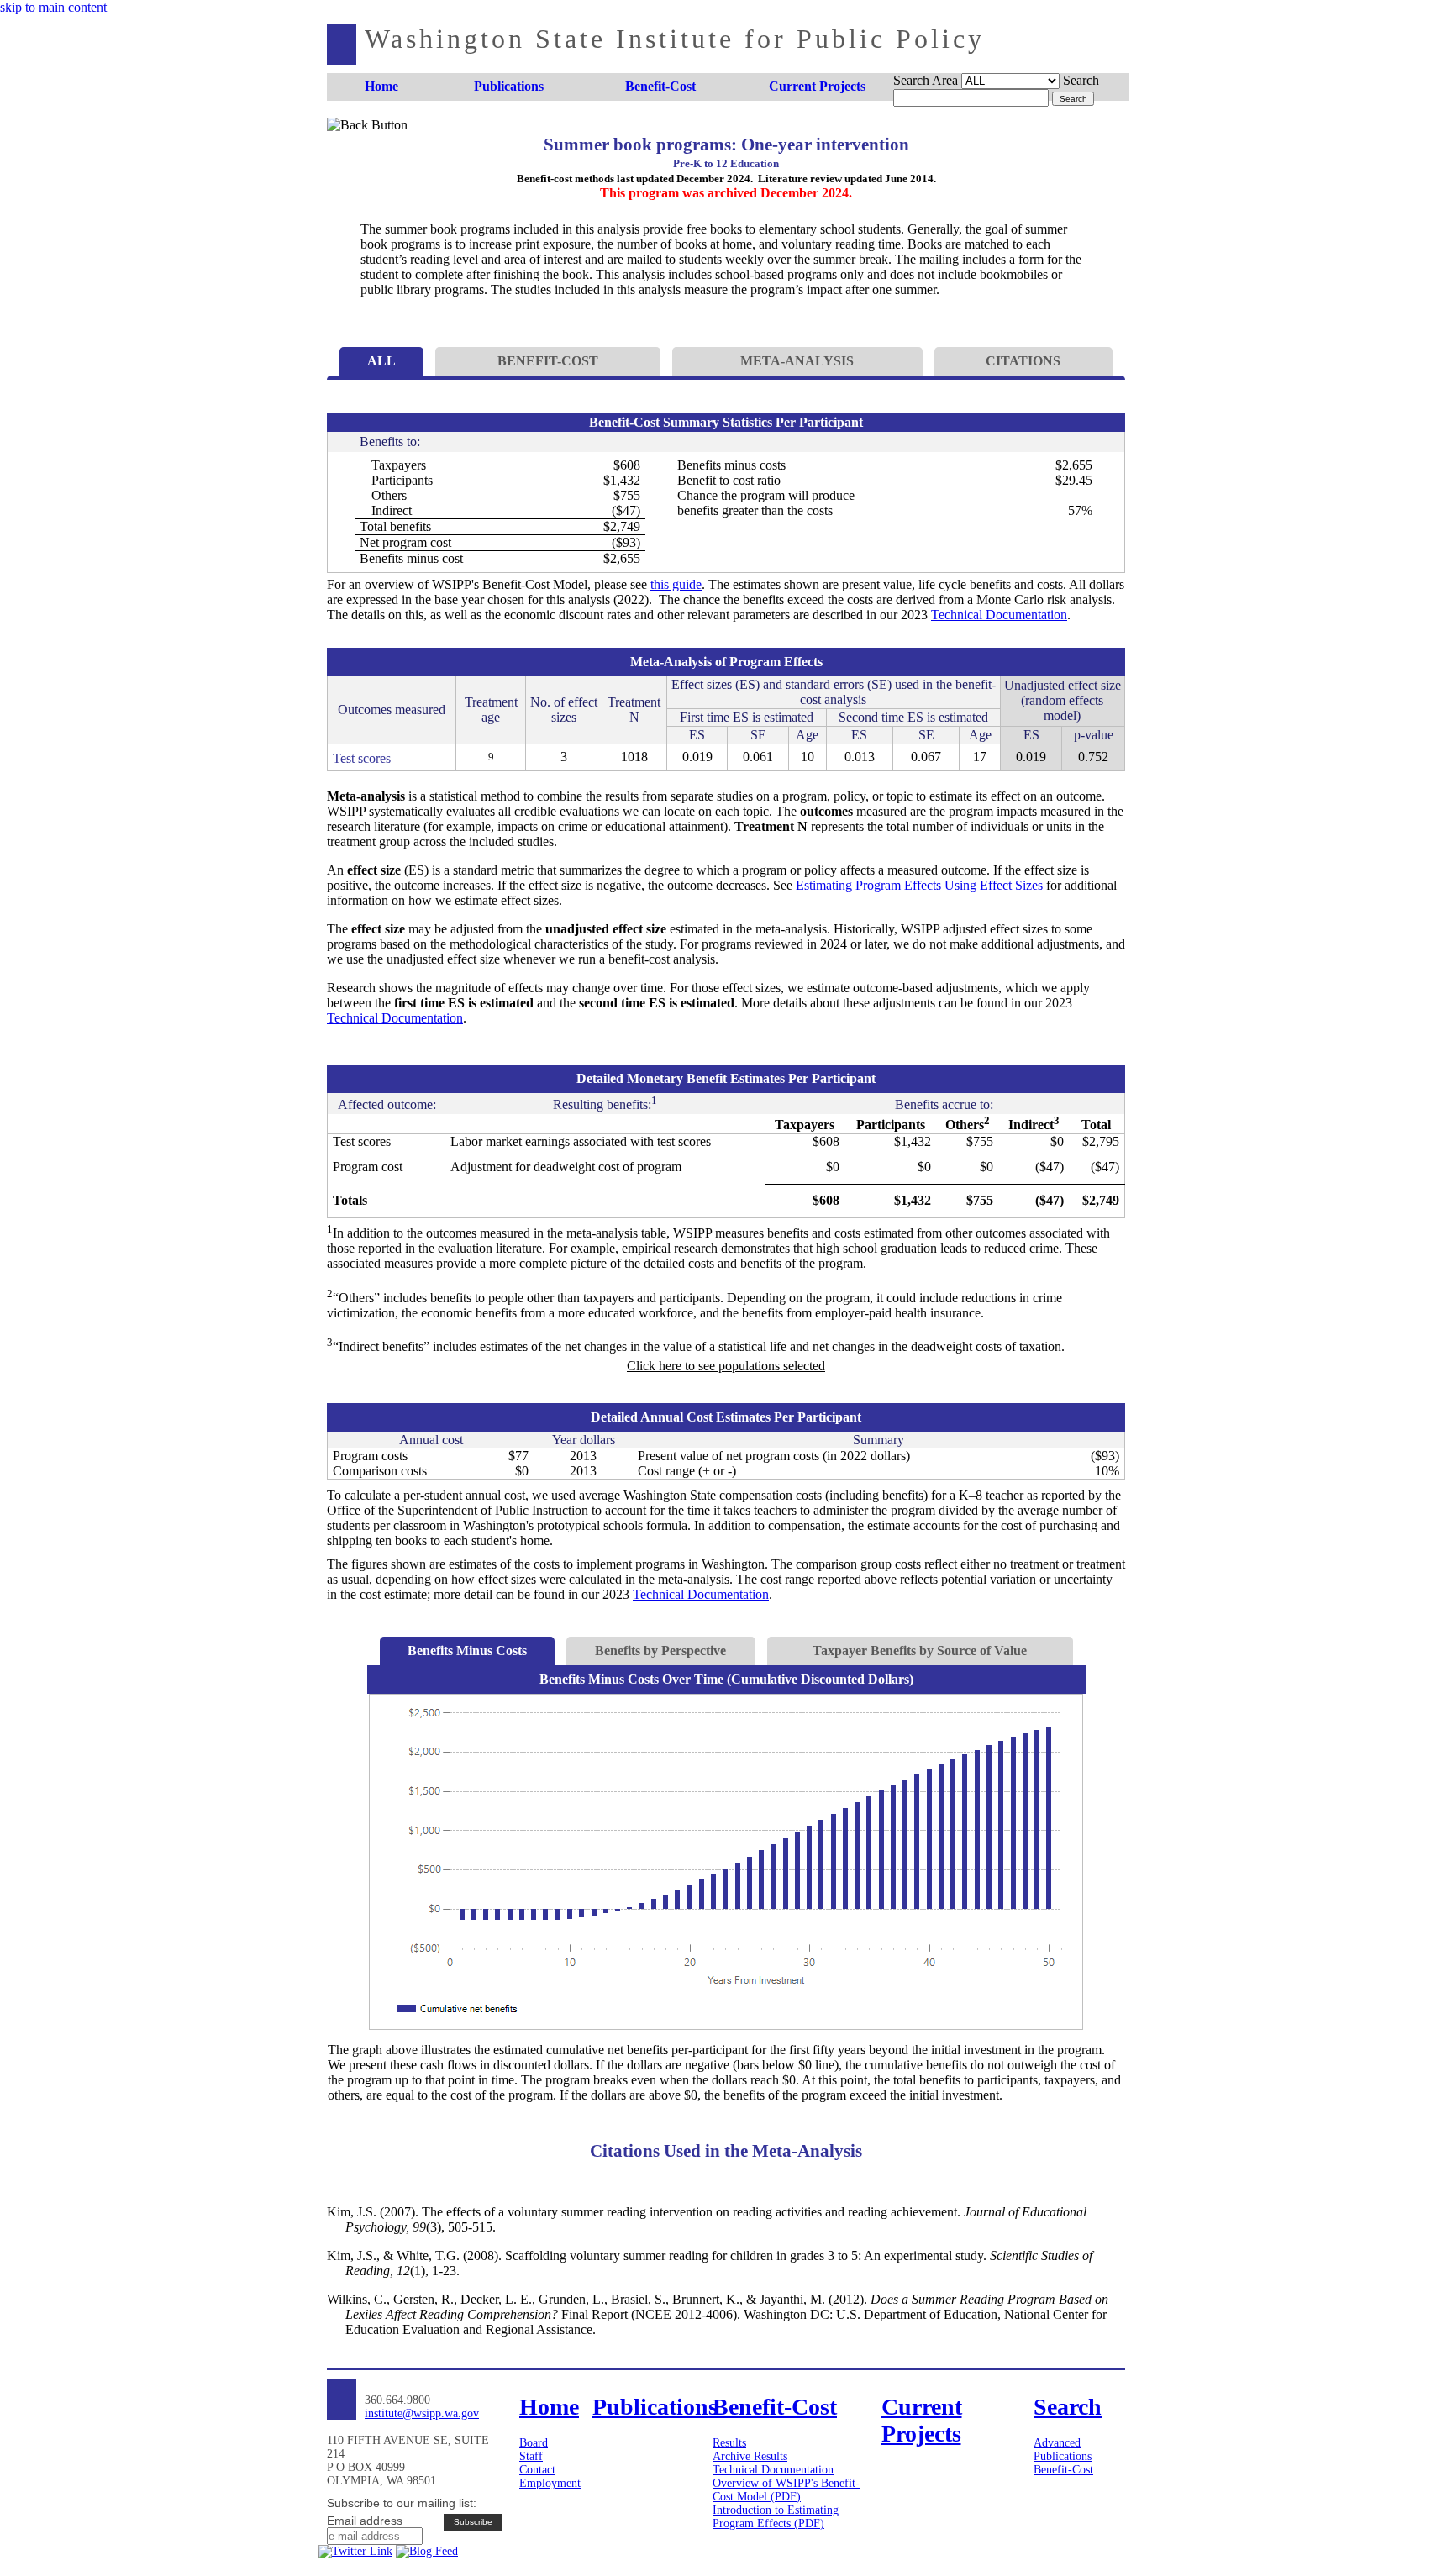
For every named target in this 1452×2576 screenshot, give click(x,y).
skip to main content (53, 7)
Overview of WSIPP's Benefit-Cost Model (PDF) (786, 2490)
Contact (537, 2470)
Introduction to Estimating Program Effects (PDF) (776, 2517)
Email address (365, 2521)
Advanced (1057, 2443)
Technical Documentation (999, 615)
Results (729, 2443)
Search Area (926, 80)
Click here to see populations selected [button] (726, 1366)
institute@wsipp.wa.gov (422, 2413)
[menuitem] (382, 87)
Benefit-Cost (1063, 2470)
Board (534, 2443)
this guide (676, 584)
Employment (550, 2483)
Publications (1063, 2456)
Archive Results (750, 2456)
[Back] (354, 145)
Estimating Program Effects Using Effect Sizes (919, 885)
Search (1081, 80)
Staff (531, 2456)
